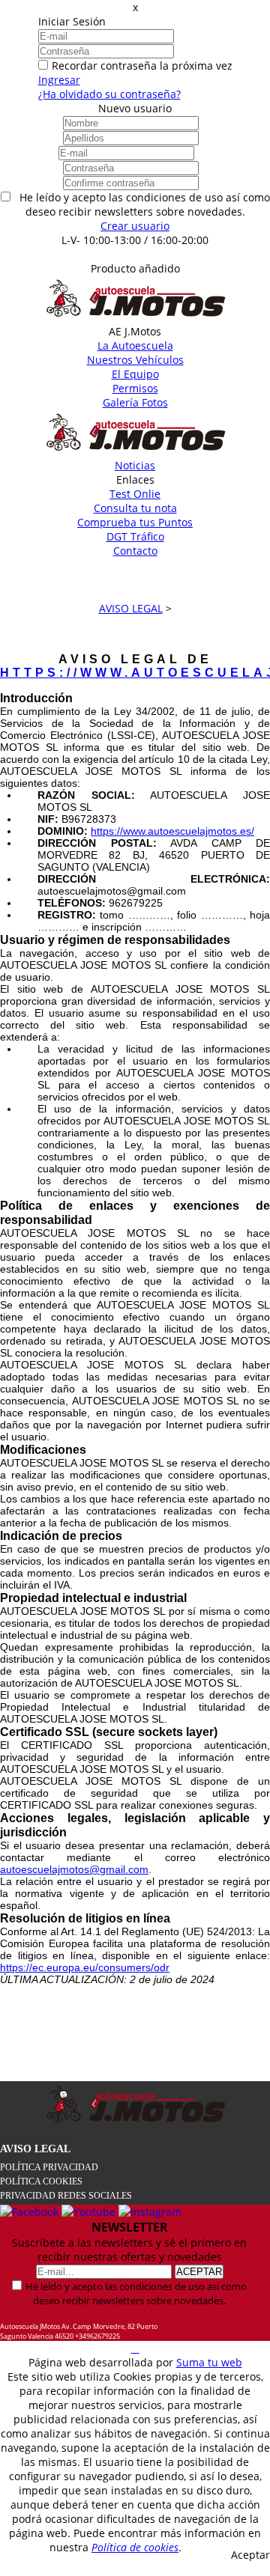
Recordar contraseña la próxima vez (142, 66)
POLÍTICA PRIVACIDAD (49, 2167)
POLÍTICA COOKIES (41, 2181)
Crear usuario (135, 226)
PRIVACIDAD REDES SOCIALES (66, 2196)
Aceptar (250, 2555)
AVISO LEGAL (35, 2149)
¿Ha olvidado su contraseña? (109, 94)
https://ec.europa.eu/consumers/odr (85, 1967)
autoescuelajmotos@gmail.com (74, 1869)
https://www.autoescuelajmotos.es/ (172, 831)
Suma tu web (209, 2362)
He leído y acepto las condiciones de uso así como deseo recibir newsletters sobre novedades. (136, 2293)
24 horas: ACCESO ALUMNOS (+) (135, 254)
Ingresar (59, 80)
